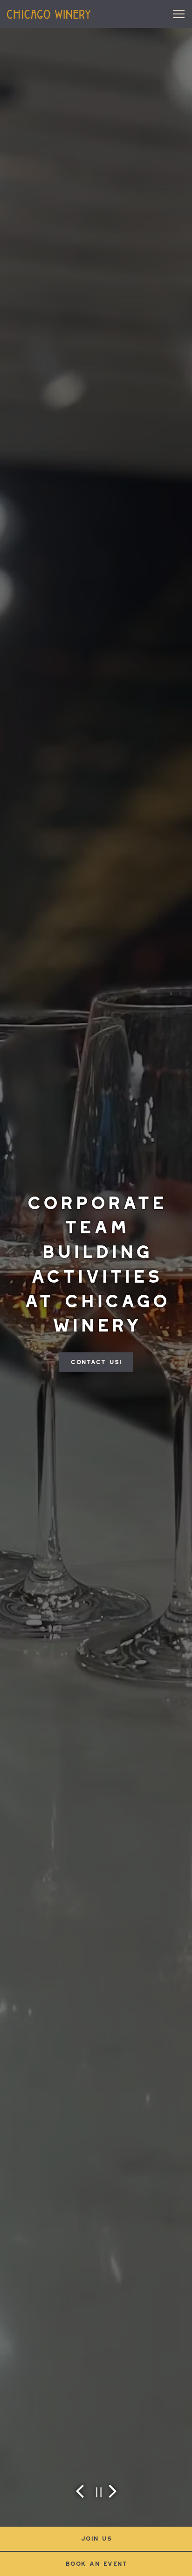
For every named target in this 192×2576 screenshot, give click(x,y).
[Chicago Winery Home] (49, 14)
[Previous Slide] (80, 2491)
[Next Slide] (112, 2491)
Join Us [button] (96, 2539)
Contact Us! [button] (96, 1362)
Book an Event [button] (96, 2564)
